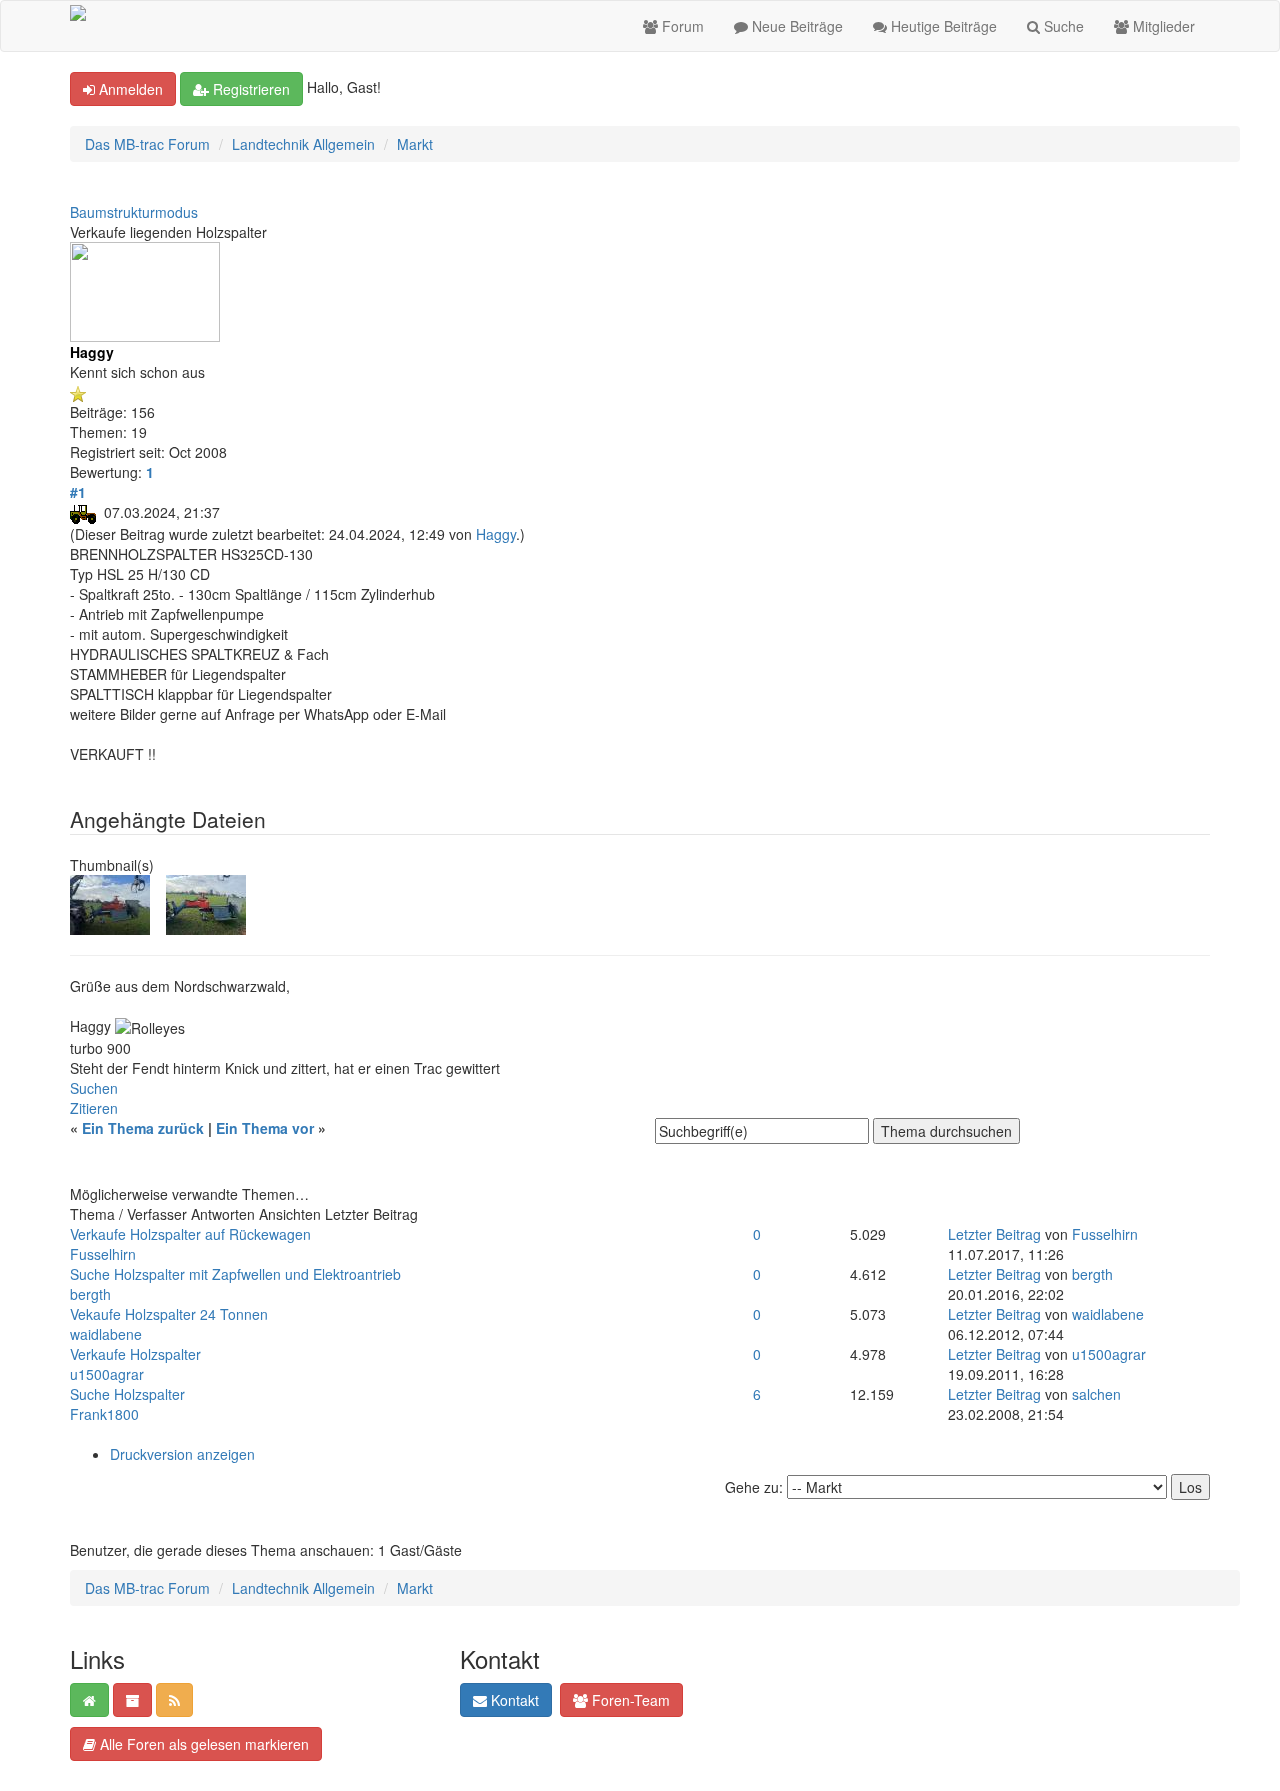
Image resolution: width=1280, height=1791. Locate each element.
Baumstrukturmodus (134, 212)
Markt (415, 144)
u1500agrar (107, 1374)
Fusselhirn (103, 1254)
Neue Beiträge (795, 26)
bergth (90, 1294)
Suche (1062, 26)
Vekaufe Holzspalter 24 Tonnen (169, 1314)
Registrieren (249, 89)
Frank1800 (104, 1414)
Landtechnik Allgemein (303, 144)
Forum (681, 26)
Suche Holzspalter (127, 1394)
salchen (1096, 1394)
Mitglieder (1162, 26)
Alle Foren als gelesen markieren (202, 1744)
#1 (78, 492)
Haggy (496, 534)
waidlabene (106, 1334)
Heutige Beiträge (942, 26)
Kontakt (513, 1700)
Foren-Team (629, 1700)
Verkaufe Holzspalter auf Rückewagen (190, 1234)
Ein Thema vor (265, 1128)
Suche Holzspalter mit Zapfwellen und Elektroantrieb (235, 1274)
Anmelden (129, 89)
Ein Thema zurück (143, 1128)
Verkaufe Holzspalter (135, 1354)
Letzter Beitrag (994, 1234)
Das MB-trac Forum (147, 144)
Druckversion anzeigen (182, 1454)
